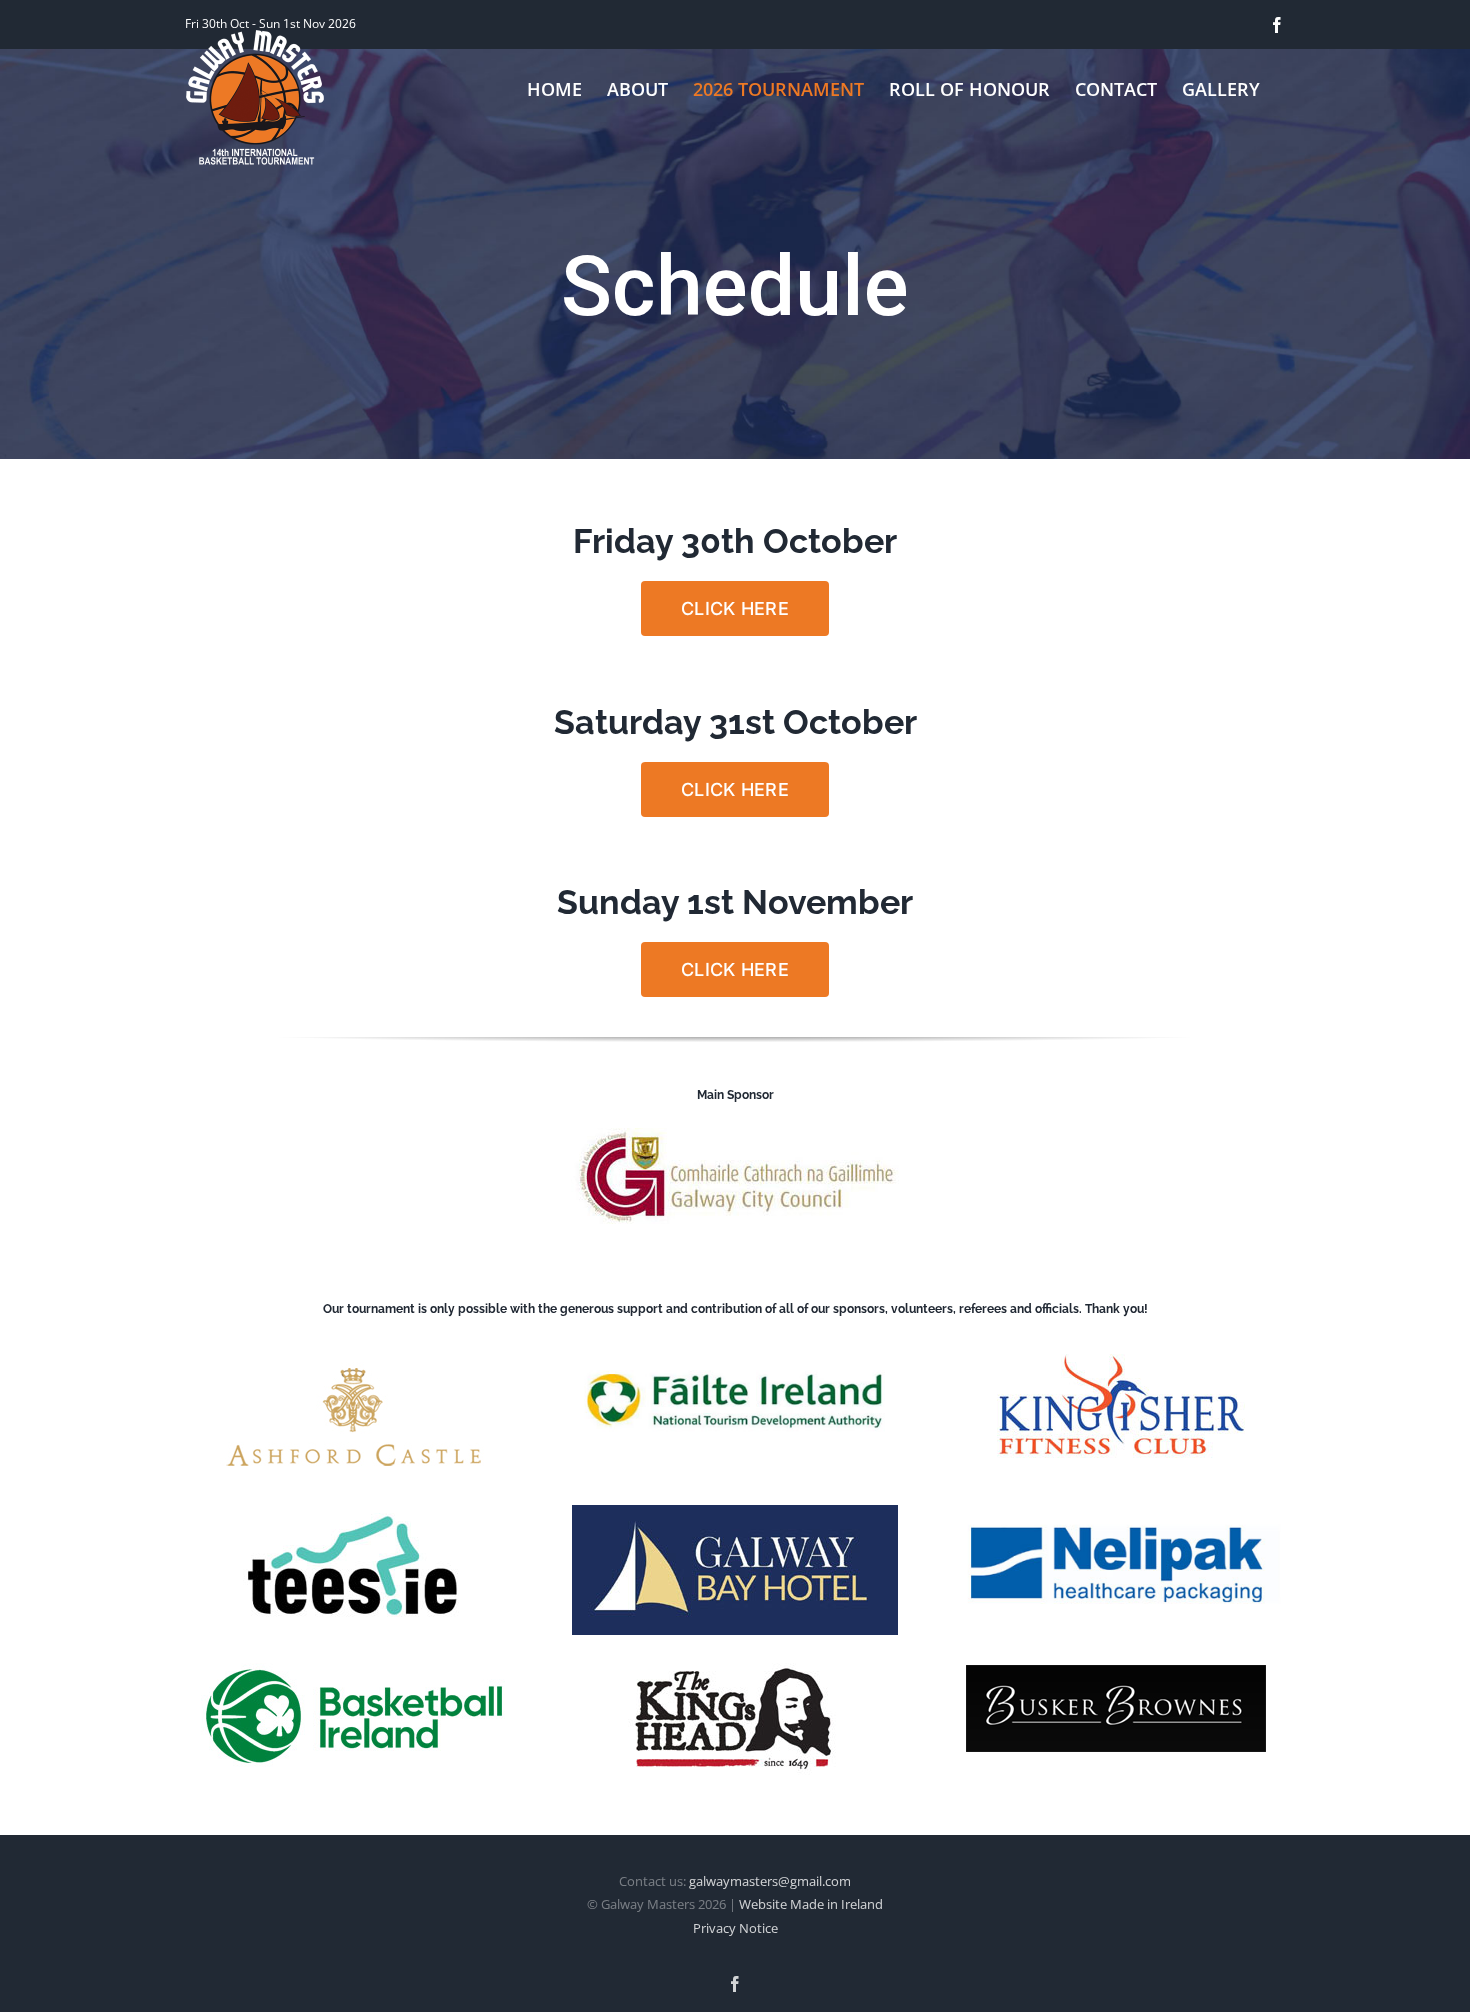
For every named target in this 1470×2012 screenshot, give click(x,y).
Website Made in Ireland (811, 1904)
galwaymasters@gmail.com (770, 1881)
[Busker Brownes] (1116, 1673)
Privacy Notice (735, 1928)
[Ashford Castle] (354, 1354)
